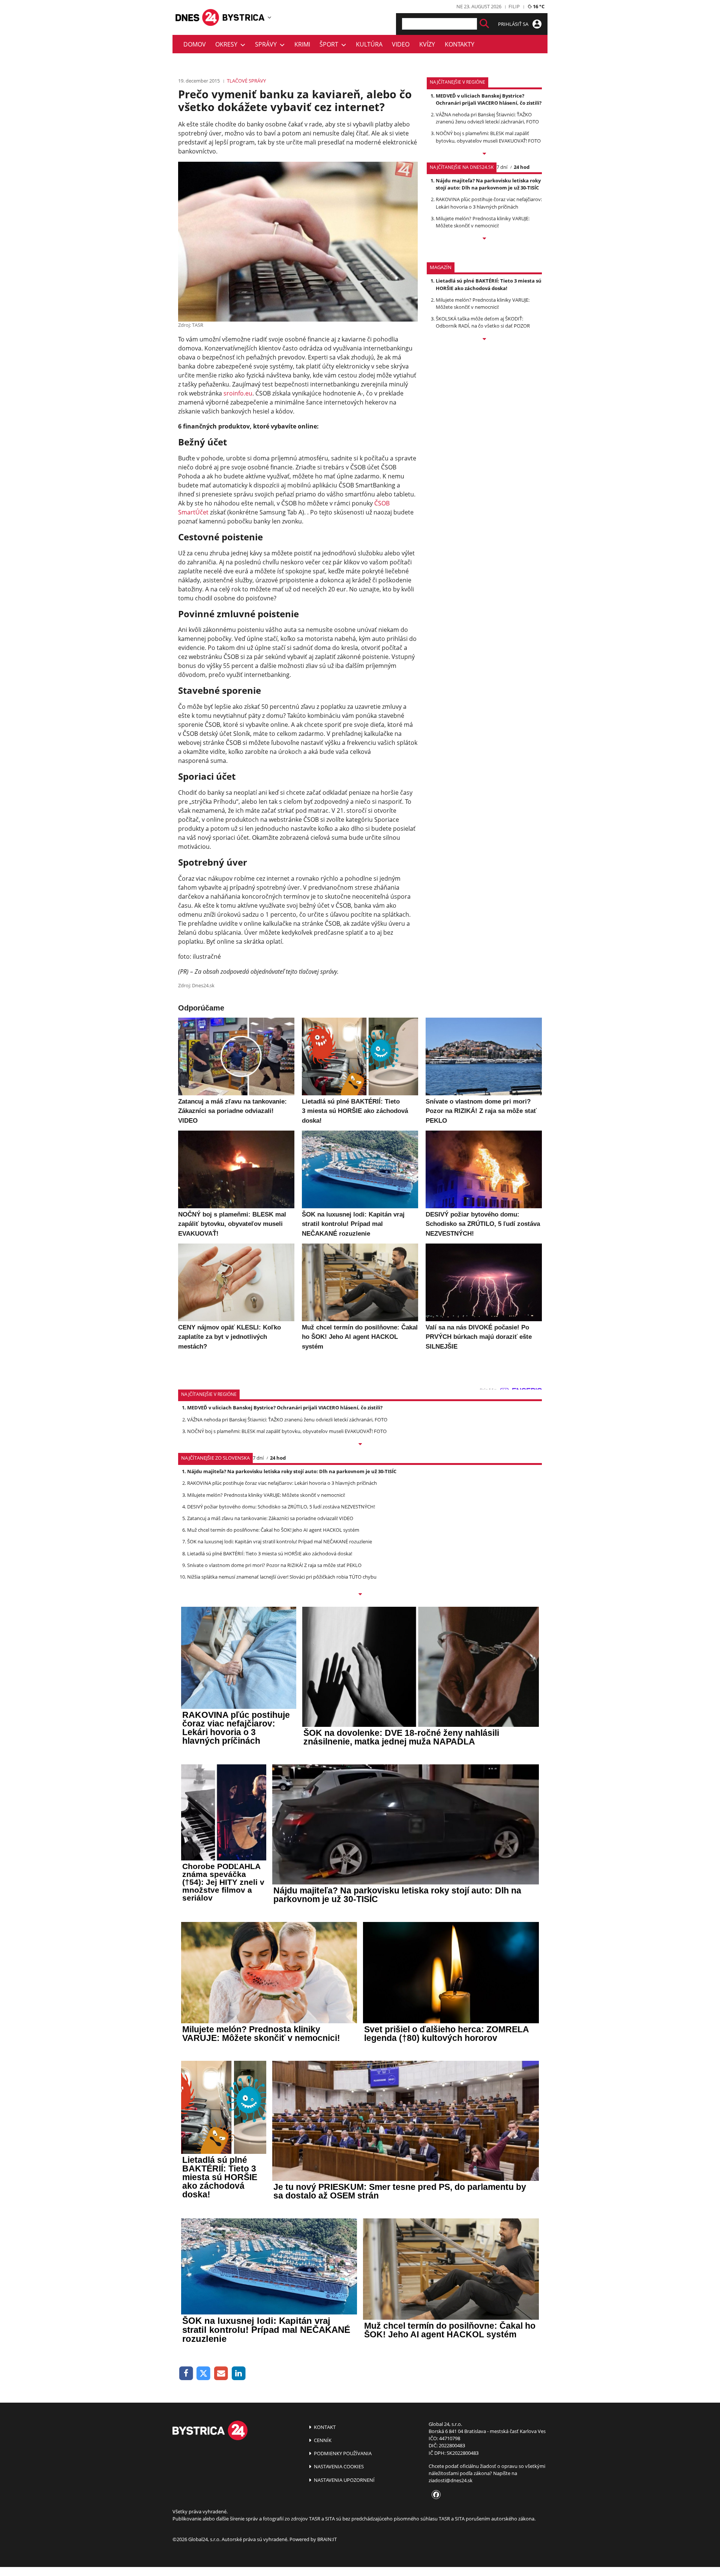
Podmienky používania (342, 2453)
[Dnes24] (244, 17)
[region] (269, 17)
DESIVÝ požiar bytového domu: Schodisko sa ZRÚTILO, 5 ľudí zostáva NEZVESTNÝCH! (281, 1507)
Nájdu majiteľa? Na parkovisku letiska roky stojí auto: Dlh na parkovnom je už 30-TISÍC (488, 184)
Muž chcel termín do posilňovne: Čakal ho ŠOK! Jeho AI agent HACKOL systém (273, 1530)
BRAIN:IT (327, 2539)
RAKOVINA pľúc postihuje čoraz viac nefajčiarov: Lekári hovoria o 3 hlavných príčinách (489, 203)
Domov (195, 44)
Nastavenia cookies (338, 2466)
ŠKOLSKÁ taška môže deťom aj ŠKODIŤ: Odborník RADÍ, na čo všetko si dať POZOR (483, 322)
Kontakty (460, 44)
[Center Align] (484, 24)
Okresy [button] (228, 44)
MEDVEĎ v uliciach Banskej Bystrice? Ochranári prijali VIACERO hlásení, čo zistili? (489, 99)
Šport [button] (330, 44)
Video (401, 44)
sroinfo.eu (238, 393)
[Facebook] (186, 2374)
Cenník (322, 2440)
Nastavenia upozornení (344, 2480)
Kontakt (324, 2427)
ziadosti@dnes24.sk (451, 2480)
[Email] (221, 2374)
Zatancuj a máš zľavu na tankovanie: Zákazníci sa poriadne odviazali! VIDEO (270, 1518)
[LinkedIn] (239, 2374)
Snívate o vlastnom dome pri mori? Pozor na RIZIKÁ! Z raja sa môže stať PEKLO (274, 1565)
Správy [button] (267, 44)
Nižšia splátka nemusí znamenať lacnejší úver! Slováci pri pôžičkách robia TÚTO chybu (282, 1577)
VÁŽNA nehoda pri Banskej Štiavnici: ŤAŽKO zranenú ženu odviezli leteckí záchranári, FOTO (487, 118)
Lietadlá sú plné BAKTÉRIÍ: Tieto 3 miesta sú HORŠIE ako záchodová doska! (489, 284)
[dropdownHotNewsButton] (484, 340)
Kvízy (427, 44)
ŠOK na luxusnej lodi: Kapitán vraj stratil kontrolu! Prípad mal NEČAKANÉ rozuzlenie (280, 1541)
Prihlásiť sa (514, 24)
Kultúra (369, 44)
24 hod (522, 167)
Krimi (302, 44)
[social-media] (435, 2495)
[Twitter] (204, 2374)
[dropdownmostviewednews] (484, 154)
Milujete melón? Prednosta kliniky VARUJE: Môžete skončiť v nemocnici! (483, 222)
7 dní (502, 167)
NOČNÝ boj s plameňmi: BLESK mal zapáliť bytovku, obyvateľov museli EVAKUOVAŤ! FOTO (488, 137)
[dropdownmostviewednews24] (484, 239)
